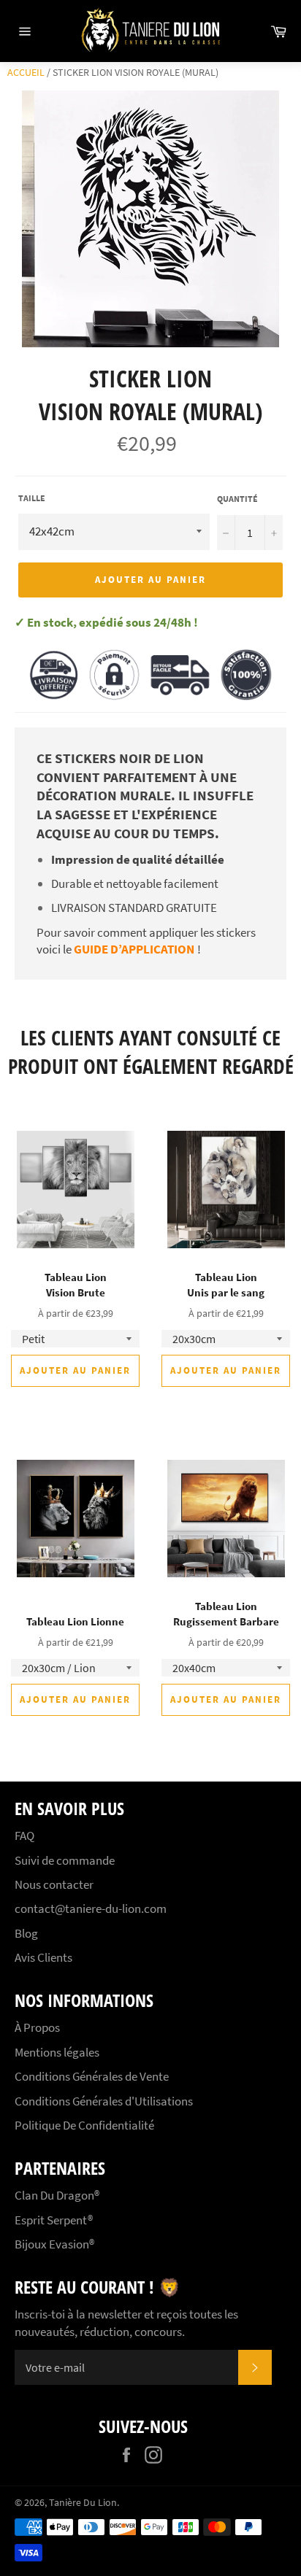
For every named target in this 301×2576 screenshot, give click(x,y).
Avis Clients (43, 1957)
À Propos (37, 2027)
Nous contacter (54, 1884)
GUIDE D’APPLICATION (134, 949)
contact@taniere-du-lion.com (91, 1908)
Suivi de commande (65, 1860)
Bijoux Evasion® (54, 2244)
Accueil (26, 72)
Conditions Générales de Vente (92, 2076)
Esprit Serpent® (54, 2220)
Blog (26, 1933)
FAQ (24, 1836)
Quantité (237, 499)
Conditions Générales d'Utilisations (104, 2101)
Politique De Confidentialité (84, 2125)
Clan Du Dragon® (57, 2195)
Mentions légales (57, 2052)
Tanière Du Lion (83, 2503)
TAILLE (32, 498)
